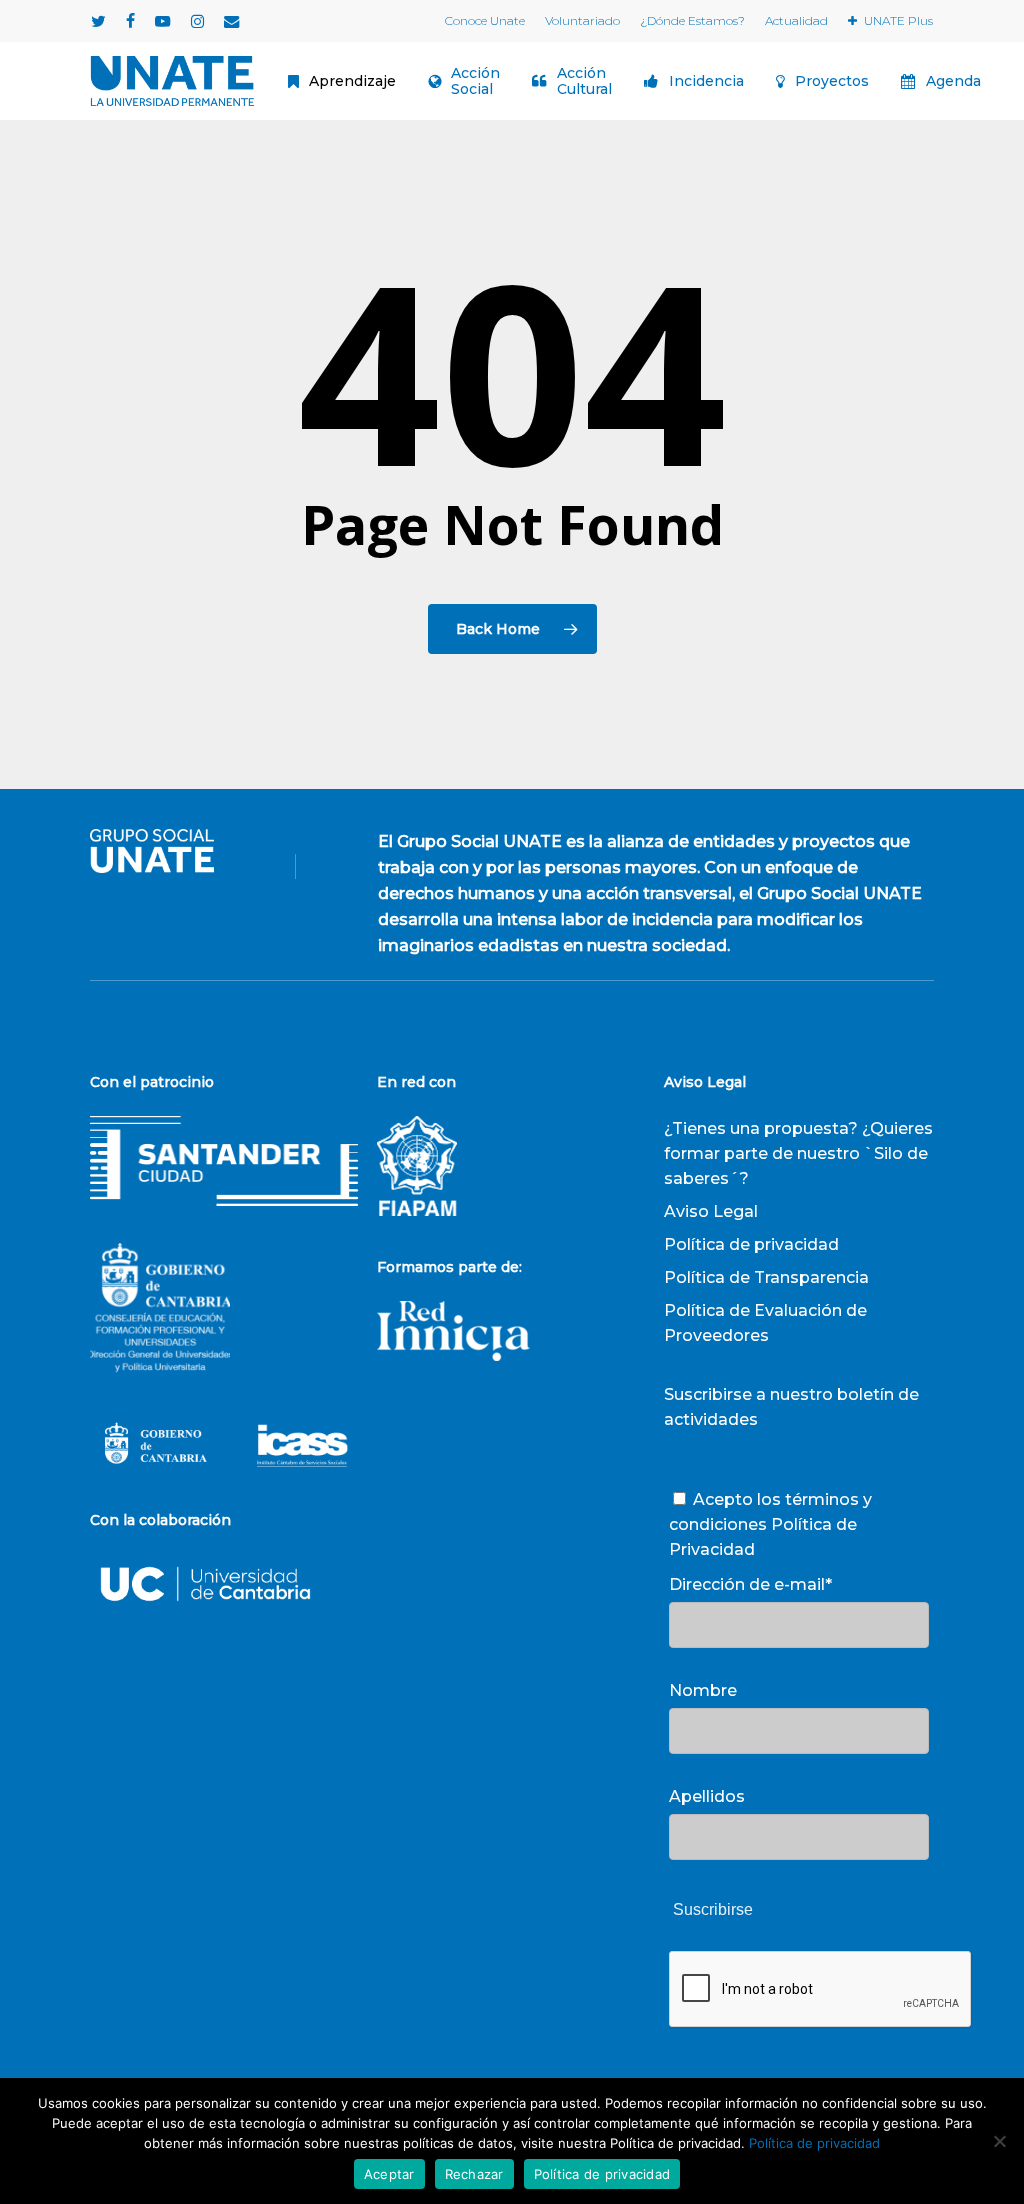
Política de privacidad (751, 1244)
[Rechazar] (999, 2141)
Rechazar (474, 2174)
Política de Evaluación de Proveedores (765, 1323)
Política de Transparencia (766, 1277)
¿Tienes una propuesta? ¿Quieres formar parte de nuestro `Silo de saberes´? (798, 1153)
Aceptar (389, 2174)
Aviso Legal (711, 1211)
